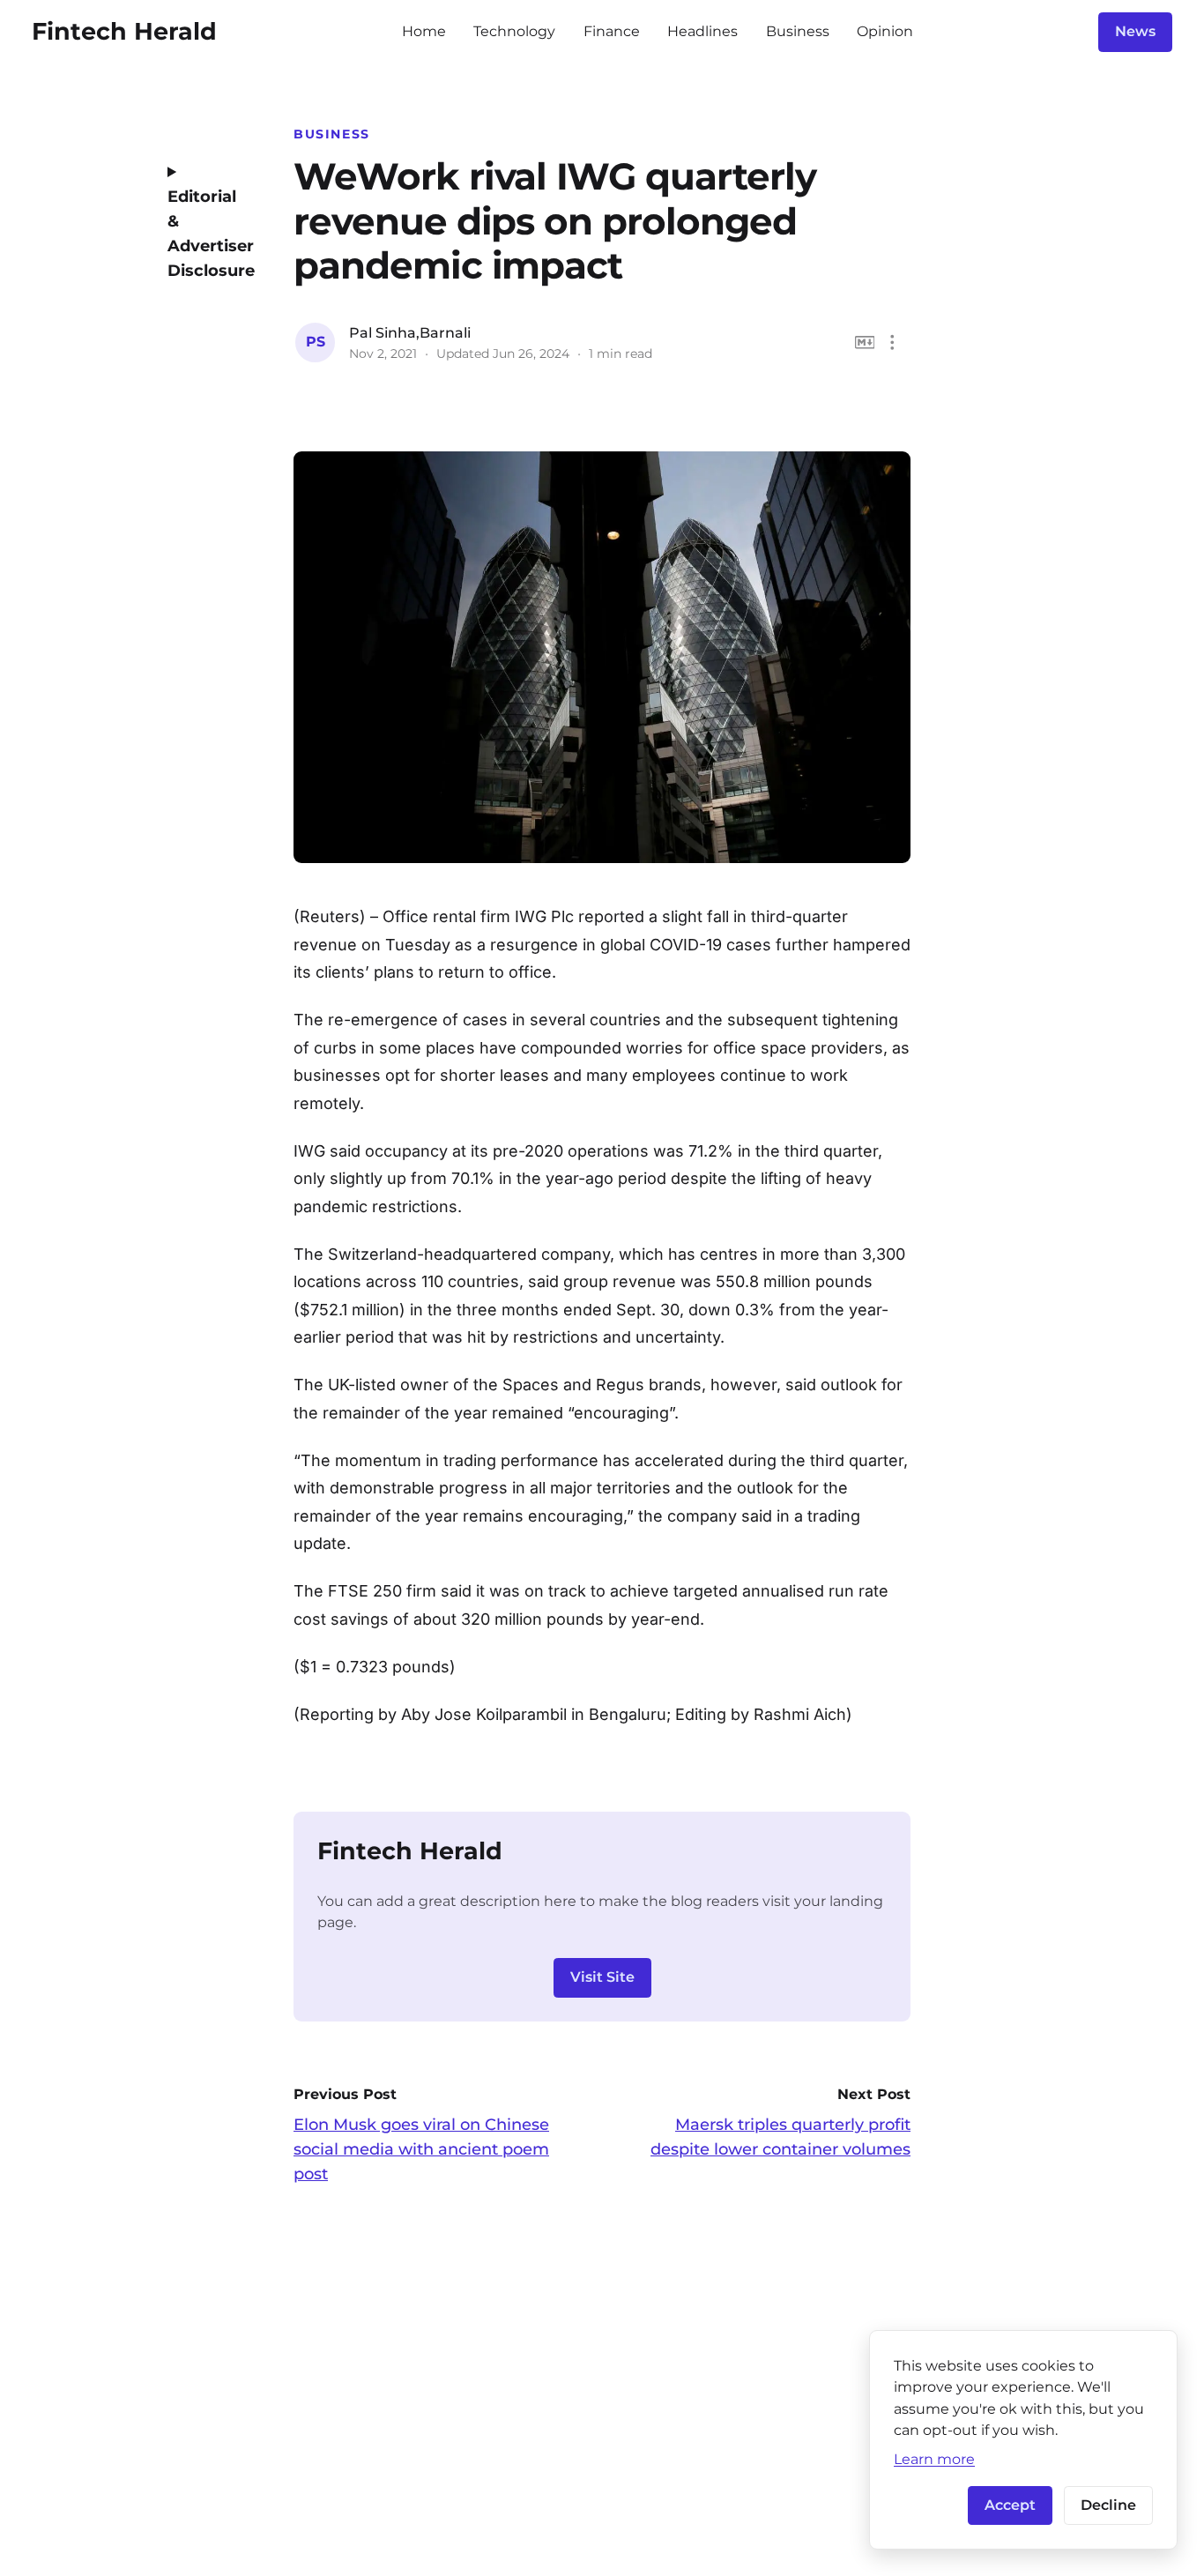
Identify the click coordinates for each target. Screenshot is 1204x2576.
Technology (514, 31)
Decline (1108, 2505)
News (1135, 31)
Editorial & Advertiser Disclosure (206, 234)
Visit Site (602, 1977)
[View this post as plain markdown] (865, 342)
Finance (612, 31)
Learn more (934, 2459)
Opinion (885, 31)
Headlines (702, 31)
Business (798, 31)
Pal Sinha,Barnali (410, 333)
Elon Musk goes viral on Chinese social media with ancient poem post (421, 2149)
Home (424, 31)
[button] (892, 342)
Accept (1010, 2505)
